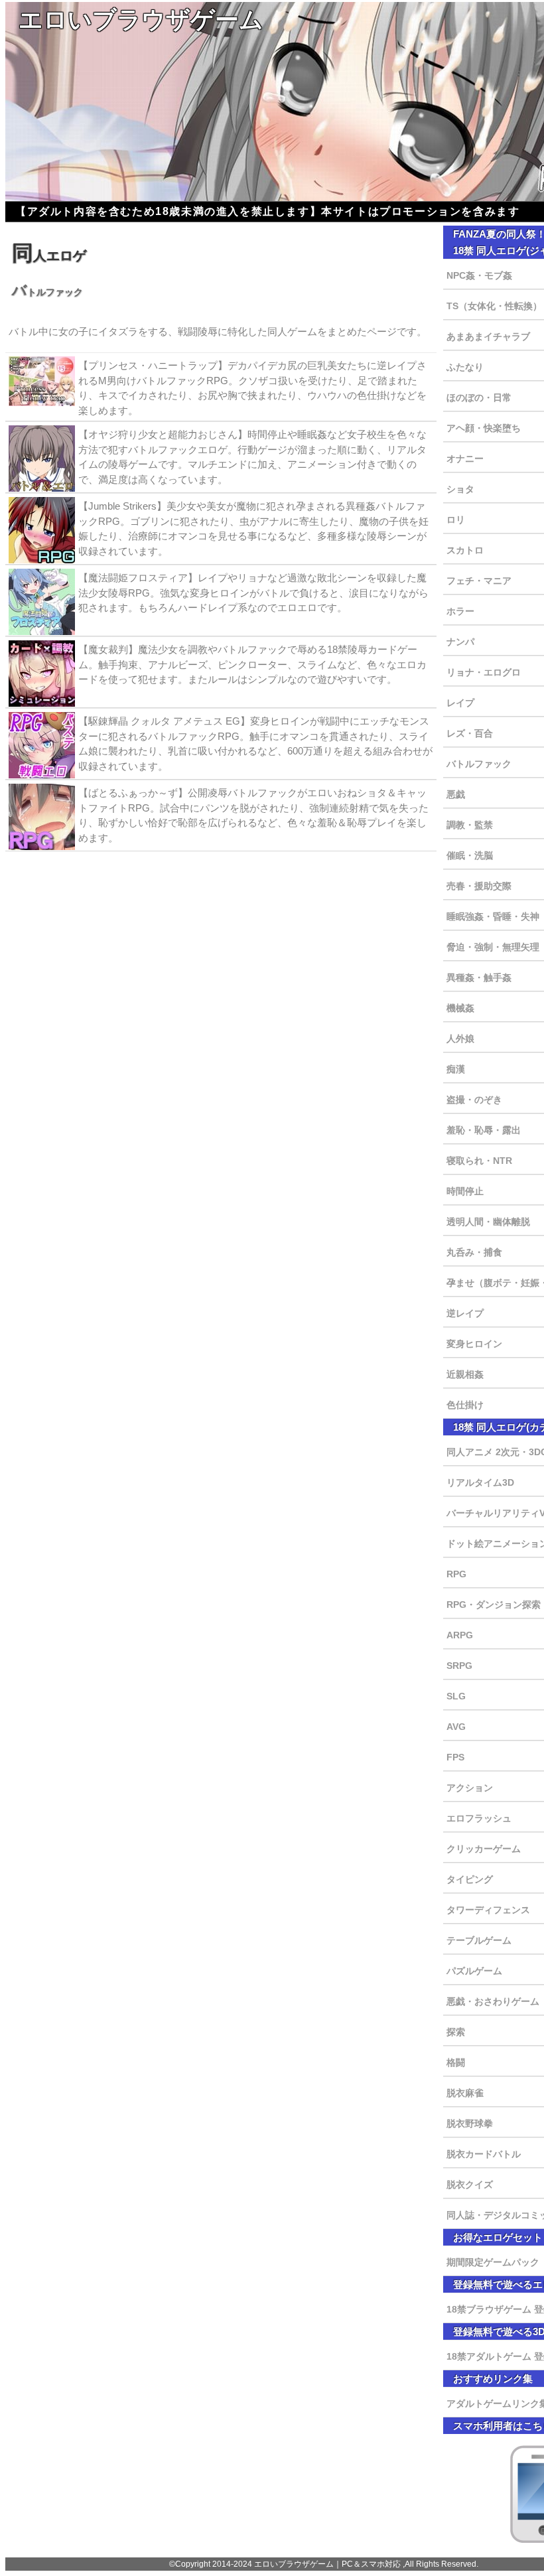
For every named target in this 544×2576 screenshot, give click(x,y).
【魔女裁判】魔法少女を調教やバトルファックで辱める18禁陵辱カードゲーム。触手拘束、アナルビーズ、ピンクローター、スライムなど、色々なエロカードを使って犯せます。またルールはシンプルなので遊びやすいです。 (252, 664)
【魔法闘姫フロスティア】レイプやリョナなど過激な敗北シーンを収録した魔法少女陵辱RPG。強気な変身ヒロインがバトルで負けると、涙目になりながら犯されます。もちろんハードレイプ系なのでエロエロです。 (253, 593)
